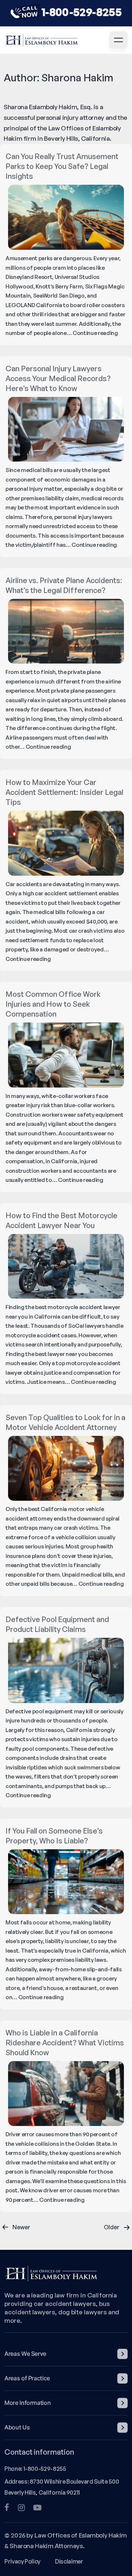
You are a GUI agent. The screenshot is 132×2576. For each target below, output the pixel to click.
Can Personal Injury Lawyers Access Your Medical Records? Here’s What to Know (58, 378)
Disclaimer (69, 2561)
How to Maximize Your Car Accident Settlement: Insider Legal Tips (64, 792)
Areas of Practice (27, 2378)
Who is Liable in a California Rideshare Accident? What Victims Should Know (65, 2043)
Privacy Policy (22, 2561)
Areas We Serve (25, 2354)
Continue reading (95, 333)
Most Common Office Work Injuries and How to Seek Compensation (53, 1004)
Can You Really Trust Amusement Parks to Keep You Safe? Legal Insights (62, 166)
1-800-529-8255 (81, 12)
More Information (27, 2403)
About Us (17, 2427)
